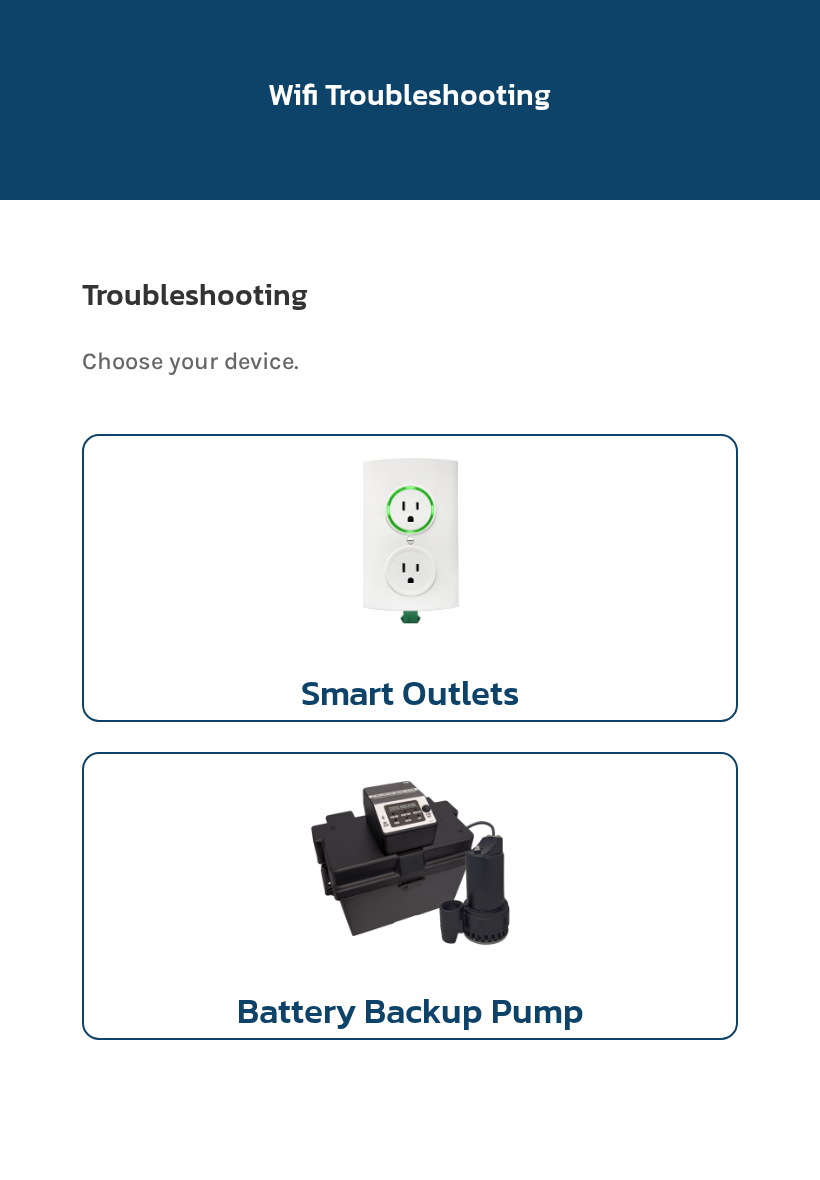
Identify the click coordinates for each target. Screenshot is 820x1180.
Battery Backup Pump (410, 1010)
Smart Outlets (410, 692)
